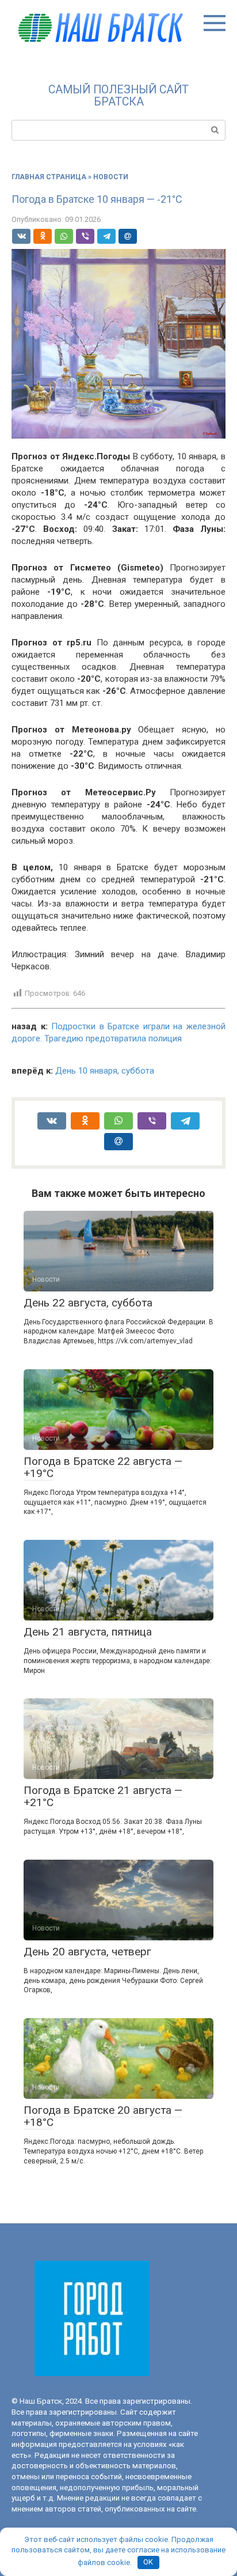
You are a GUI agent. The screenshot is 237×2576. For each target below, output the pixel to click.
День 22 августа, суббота (88, 1303)
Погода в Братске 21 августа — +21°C (103, 1796)
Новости (111, 177)
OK (148, 2562)
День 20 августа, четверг (87, 1952)
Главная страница (49, 177)
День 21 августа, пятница (88, 1632)
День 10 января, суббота (105, 1071)
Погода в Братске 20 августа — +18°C (103, 2116)
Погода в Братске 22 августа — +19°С (103, 1467)
